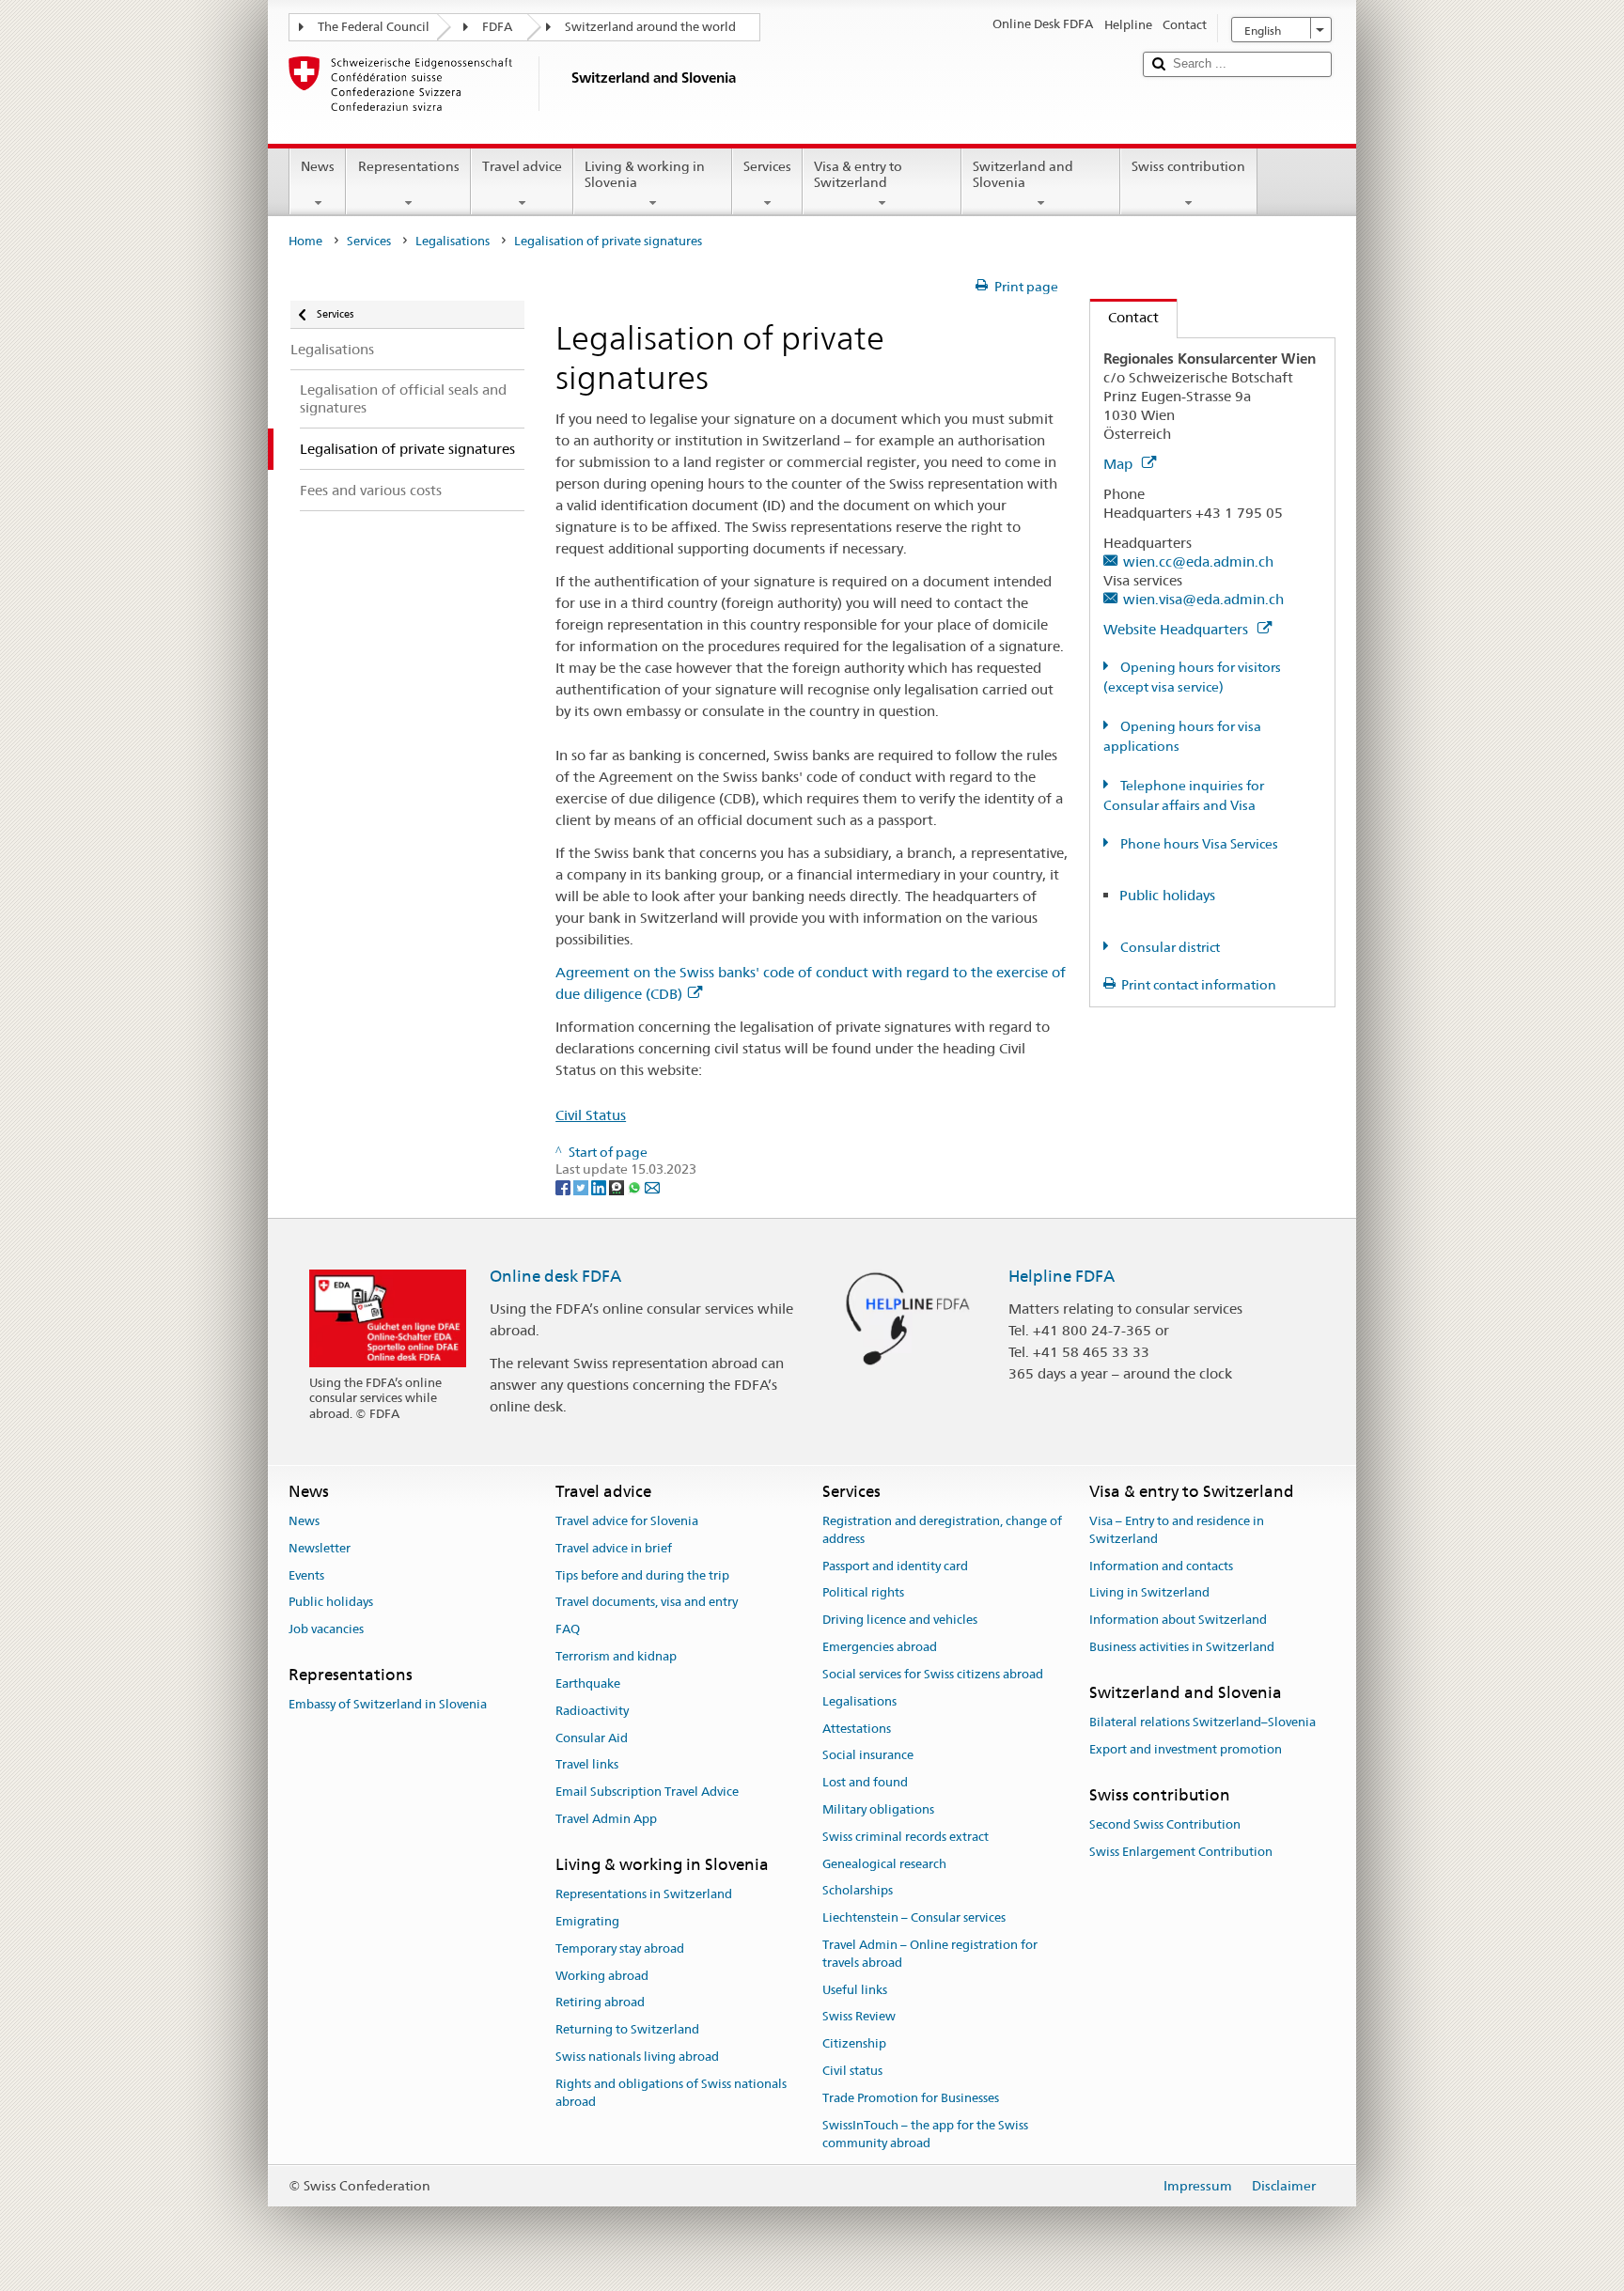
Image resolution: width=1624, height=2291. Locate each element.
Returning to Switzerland (627, 2029)
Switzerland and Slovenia (1023, 174)
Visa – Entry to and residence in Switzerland (1177, 1530)
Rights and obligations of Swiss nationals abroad (671, 2093)
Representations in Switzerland (644, 1894)
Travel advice (522, 166)
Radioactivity (592, 1711)
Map (1120, 464)
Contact (1124, 317)
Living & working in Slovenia (645, 174)
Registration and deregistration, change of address (942, 1530)
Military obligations (878, 1809)
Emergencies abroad (880, 1647)
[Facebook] (564, 1187)
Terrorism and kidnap (616, 1656)
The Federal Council (374, 27)
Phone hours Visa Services (1198, 844)
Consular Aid (592, 1738)
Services (767, 166)
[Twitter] (582, 1187)
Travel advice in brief (614, 1548)
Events (306, 1575)
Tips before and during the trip (642, 1575)
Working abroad (602, 1976)
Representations (409, 166)
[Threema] (618, 1187)
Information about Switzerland (1178, 1621)
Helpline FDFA (1062, 1276)
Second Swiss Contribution (1165, 1824)
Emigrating (587, 1921)
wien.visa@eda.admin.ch (1203, 599)
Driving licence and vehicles (900, 1621)
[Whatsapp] (636, 1187)
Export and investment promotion (1186, 1749)
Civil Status (591, 1115)
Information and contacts (1161, 1566)
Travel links (587, 1765)
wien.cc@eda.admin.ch (1198, 561)
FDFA (497, 27)
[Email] (652, 1187)
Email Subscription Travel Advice (647, 1792)
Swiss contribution (1188, 166)
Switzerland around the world (650, 27)
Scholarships (858, 1891)
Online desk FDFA (555, 1276)
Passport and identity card (895, 1566)
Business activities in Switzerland (1182, 1647)
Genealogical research (884, 1864)
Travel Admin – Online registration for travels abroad (930, 1954)
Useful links (855, 1990)
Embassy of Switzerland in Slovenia (388, 1705)
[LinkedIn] (600, 1187)
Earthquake (588, 1683)
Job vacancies (326, 1630)
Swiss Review (859, 2017)
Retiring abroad (600, 2003)
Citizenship (854, 2044)
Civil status (852, 2071)
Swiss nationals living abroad (637, 2057)
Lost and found (865, 1782)
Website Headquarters (1178, 629)
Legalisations (453, 241)
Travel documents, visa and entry (647, 1603)
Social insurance (868, 1756)
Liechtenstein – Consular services (914, 1917)
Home (305, 241)
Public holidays (1167, 895)
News (318, 166)
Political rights (863, 1593)
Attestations (857, 1729)
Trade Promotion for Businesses (911, 2098)
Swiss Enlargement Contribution (1181, 1852)
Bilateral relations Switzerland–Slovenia (1202, 1722)
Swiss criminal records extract (906, 1837)
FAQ (568, 1630)
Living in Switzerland (1149, 1593)
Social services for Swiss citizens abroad (933, 1674)
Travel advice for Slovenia (627, 1521)
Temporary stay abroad (620, 1948)
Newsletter (320, 1548)
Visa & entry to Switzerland (858, 174)
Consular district (1169, 947)
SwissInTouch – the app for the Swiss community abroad (925, 2134)
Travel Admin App (606, 1819)
